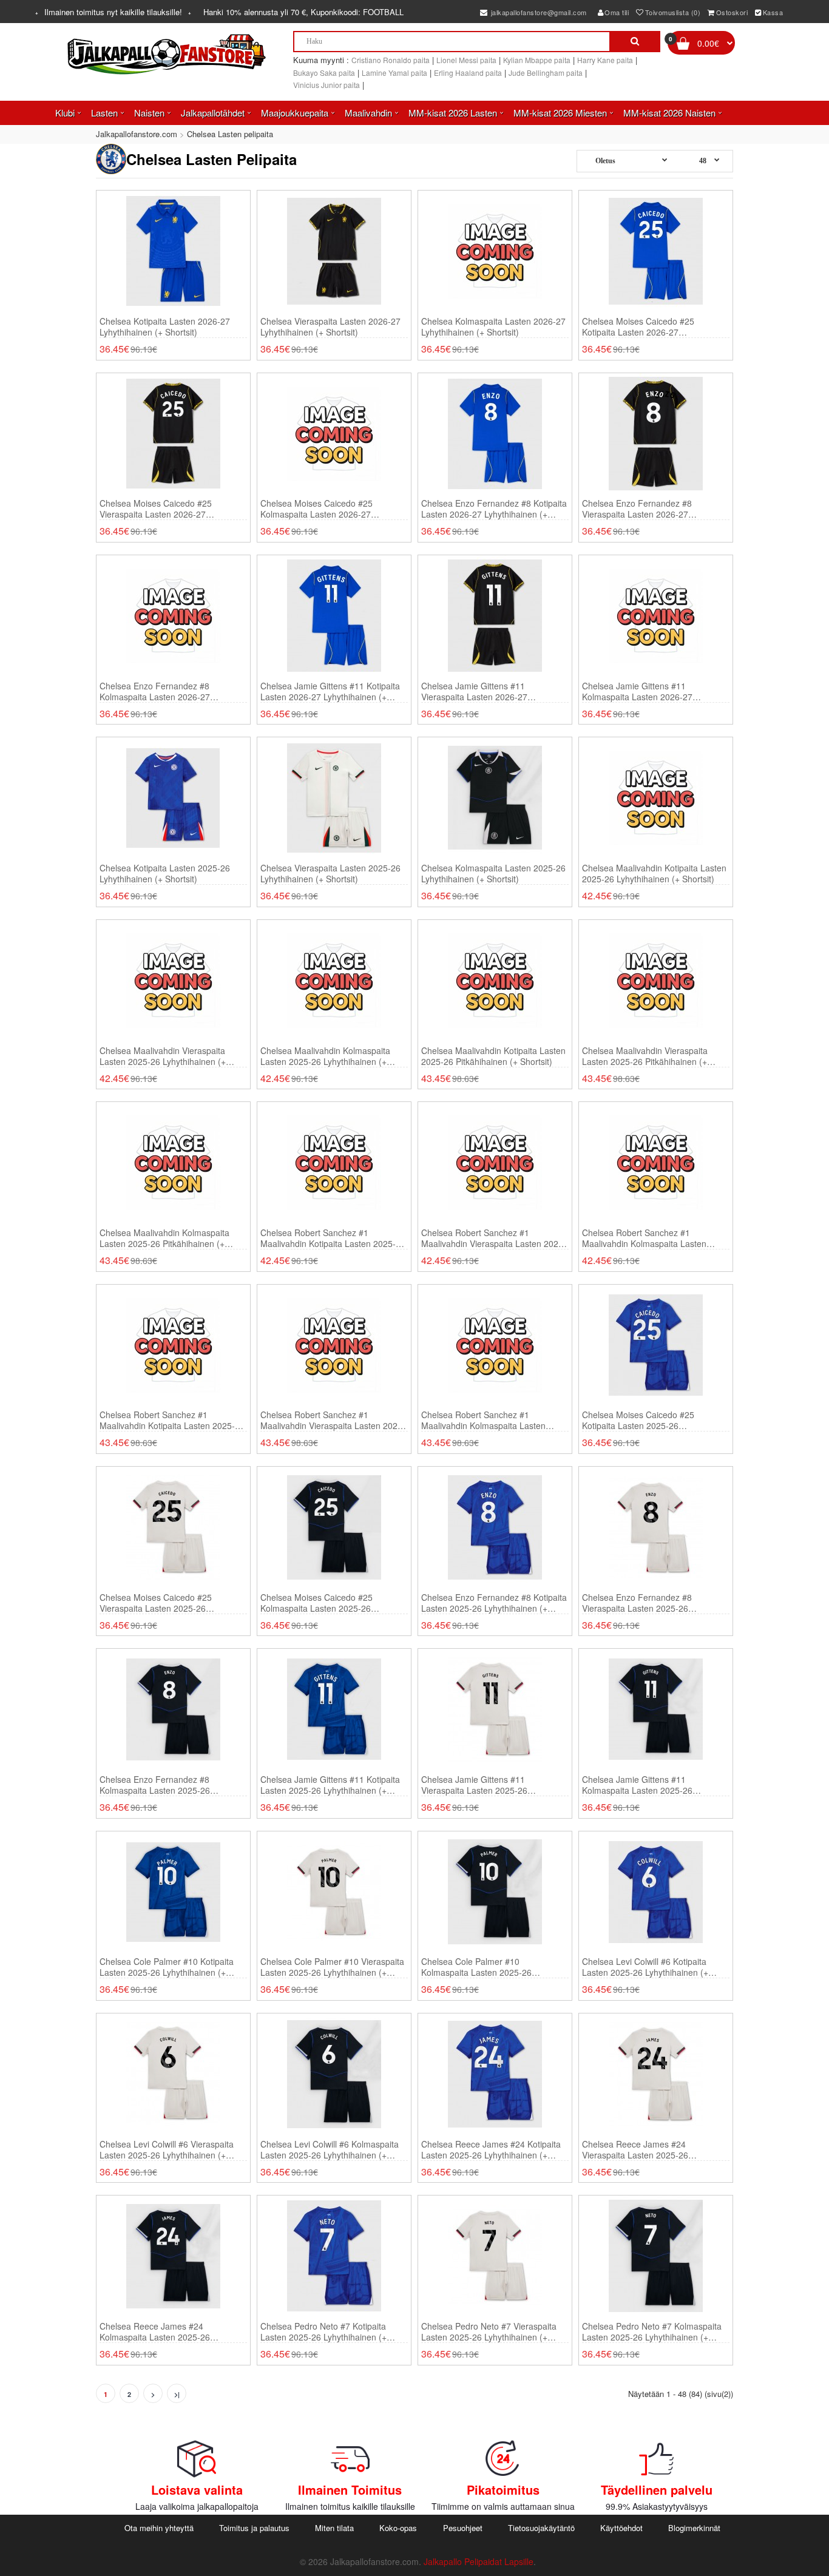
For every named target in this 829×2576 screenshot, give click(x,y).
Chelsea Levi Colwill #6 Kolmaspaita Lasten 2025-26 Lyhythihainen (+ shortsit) (330, 2149)
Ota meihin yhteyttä (159, 2528)
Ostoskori (732, 12)
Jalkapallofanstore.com (137, 134)
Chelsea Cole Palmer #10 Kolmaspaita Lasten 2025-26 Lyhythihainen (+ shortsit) (476, 1967)
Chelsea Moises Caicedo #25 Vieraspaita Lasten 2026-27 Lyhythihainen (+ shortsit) (156, 509)
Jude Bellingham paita (546, 73)
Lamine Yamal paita (394, 73)
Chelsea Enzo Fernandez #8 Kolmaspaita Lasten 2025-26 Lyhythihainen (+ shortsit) (155, 1785)
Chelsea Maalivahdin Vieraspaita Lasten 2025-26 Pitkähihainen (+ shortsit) (645, 1056)
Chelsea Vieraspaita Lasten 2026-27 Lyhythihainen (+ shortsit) (330, 326)
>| (177, 2394)
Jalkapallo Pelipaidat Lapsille (479, 2561)
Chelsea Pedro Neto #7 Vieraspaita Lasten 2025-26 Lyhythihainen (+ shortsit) (489, 2331)
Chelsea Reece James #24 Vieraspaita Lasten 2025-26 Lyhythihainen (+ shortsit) (635, 2149)
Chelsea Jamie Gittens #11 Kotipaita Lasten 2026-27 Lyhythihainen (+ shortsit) (330, 691)
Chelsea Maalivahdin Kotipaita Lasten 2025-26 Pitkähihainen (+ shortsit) (493, 1056)
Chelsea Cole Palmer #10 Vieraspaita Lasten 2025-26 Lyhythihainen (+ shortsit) (332, 1967)
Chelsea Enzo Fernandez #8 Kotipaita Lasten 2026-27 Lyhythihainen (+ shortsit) (494, 509)
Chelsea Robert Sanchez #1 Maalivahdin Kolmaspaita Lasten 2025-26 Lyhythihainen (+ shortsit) (648, 1238)
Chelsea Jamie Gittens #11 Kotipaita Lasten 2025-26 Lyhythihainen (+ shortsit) (330, 1785)
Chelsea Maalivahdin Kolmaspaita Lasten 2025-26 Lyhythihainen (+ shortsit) (325, 1056)
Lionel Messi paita (466, 60)
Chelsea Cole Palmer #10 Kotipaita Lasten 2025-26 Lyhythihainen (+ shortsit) (167, 1967)
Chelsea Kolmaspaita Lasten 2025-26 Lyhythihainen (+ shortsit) (493, 873)
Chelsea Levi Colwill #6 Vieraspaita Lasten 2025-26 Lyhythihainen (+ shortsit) (167, 2149)
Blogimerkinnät (694, 2528)
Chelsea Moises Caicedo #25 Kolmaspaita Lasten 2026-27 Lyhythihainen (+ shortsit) (316, 509)
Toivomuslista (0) (673, 12)
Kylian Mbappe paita (537, 60)
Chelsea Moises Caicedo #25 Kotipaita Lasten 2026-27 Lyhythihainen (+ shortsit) (638, 326)
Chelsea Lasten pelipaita (230, 134)
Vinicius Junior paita (327, 85)
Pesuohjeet (463, 2528)
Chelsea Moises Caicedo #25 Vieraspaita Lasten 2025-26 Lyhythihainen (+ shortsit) (156, 1603)
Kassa (773, 12)
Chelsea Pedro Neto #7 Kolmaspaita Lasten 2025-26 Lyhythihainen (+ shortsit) (652, 2331)
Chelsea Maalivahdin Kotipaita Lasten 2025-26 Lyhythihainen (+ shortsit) (654, 873)
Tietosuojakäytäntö (541, 2528)
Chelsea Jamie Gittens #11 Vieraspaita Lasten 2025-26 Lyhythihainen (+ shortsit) (474, 1785)
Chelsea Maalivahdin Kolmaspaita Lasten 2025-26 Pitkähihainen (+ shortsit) (164, 1238)
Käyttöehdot (621, 2528)
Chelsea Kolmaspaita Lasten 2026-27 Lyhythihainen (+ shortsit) (493, 326)
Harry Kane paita (605, 60)
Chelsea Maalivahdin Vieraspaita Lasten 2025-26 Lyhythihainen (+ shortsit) (163, 1056)
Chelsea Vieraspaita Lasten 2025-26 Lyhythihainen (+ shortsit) (330, 873)
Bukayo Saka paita (324, 73)
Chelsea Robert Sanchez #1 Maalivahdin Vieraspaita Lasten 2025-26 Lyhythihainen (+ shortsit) (494, 1238)
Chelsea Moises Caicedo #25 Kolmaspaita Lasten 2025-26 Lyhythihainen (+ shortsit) (316, 1603)
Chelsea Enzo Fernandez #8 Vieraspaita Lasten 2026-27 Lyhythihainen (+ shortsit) (637, 509)
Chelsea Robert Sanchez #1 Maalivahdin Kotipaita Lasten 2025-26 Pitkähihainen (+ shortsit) (172, 1420)
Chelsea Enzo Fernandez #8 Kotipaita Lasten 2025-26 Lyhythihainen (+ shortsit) (494, 1603)
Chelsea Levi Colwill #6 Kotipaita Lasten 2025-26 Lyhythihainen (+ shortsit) (645, 1967)
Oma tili (617, 12)
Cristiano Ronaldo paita (391, 60)
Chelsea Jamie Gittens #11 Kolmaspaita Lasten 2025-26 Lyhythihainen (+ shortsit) (637, 1785)
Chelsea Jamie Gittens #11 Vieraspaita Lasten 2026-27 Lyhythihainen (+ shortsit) (474, 691)
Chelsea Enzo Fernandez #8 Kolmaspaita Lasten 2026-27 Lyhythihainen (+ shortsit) (155, 691)
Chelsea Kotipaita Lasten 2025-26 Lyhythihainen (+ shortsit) (165, 873)
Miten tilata (334, 2528)
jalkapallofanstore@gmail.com (538, 12)
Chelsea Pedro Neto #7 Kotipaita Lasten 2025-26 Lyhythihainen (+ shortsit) (323, 2331)
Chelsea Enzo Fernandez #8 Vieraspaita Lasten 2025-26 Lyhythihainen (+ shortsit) (637, 1603)
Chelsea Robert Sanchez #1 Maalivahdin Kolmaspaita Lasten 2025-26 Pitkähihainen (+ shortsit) (487, 1420)
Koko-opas (398, 2528)
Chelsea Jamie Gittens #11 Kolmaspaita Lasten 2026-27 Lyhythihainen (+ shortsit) (637, 691)
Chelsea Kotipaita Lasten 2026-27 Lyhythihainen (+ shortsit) (165, 326)
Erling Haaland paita (468, 73)
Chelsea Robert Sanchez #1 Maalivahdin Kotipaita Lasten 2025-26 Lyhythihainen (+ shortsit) (333, 1238)
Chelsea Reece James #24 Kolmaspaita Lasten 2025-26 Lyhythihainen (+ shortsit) (155, 2331)
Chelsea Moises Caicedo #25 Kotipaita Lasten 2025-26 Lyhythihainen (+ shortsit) (638, 1420)
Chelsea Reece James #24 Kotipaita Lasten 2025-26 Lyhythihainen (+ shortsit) (491, 2149)
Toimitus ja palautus (254, 2528)
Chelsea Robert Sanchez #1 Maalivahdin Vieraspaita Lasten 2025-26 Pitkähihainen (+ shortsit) (333, 1420)
